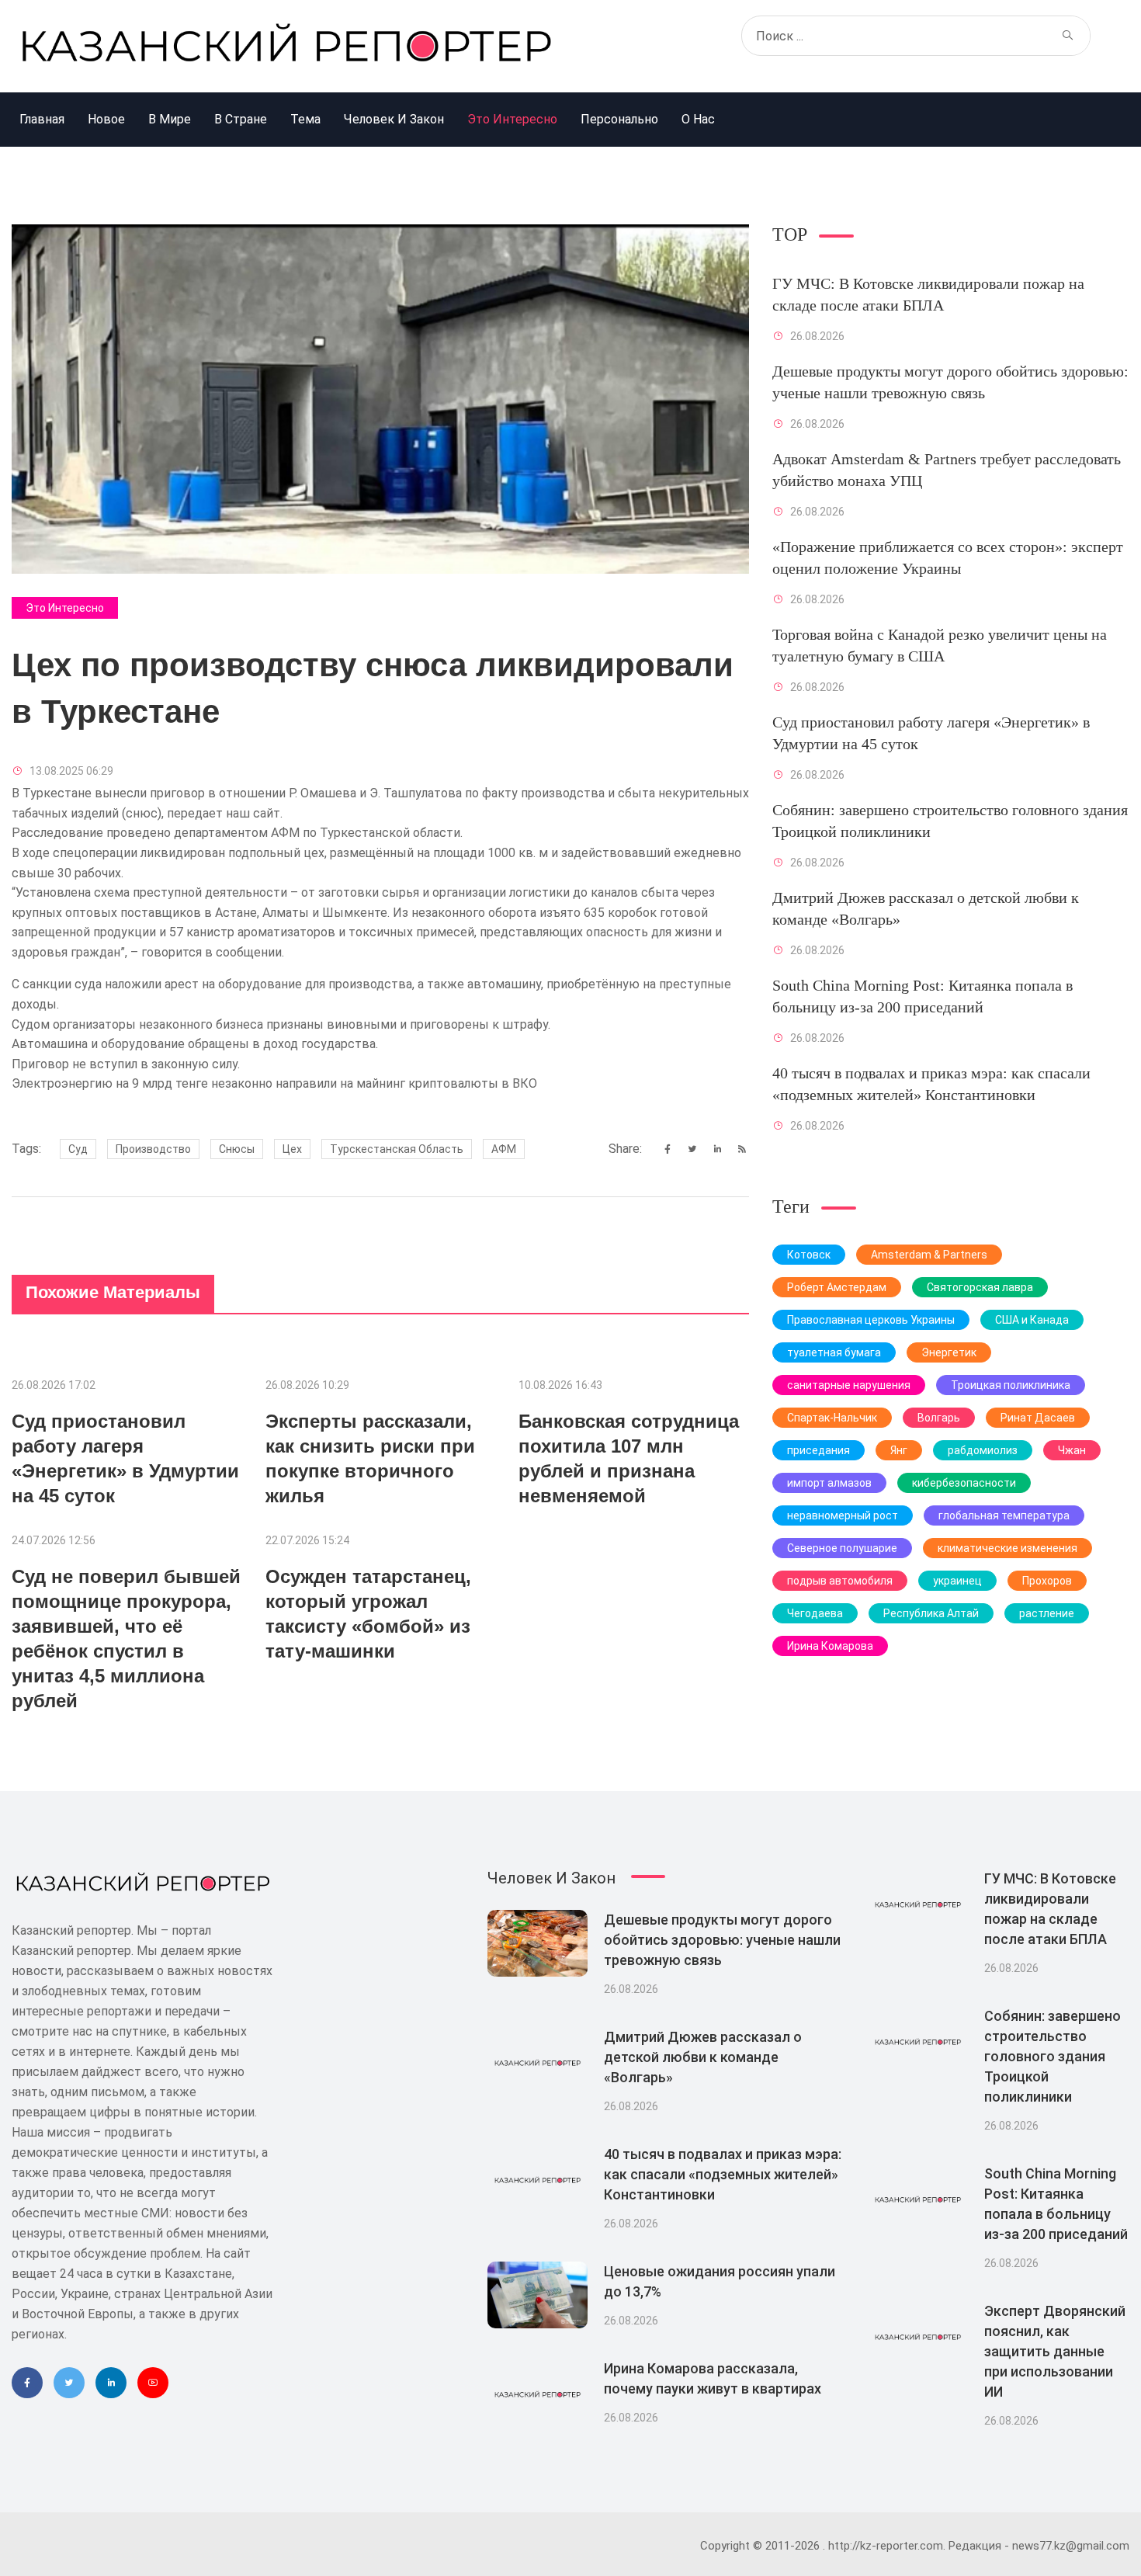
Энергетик (949, 1352)
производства (564, 793)
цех (292, 1149)
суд (78, 1149)
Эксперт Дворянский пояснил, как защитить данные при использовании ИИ (1055, 2351)
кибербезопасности (964, 1483)
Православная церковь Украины (871, 1320)
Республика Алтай (931, 1613)
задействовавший (617, 853)
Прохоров (1047, 1581)
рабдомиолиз (983, 1450)
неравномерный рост (843, 1515)
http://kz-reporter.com (886, 2546)
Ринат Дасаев (1038, 1418)
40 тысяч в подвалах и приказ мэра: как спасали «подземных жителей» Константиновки (723, 2174)
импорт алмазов (829, 1483)
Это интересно (65, 608)
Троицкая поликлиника (1011, 1385)
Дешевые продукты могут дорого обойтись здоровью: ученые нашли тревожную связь (722, 1940)
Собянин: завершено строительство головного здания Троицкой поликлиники (1053, 2056)
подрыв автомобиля (840, 1581)
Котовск (809, 1255)
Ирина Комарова (830, 1646)
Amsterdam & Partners (929, 1255)
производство (153, 1149)
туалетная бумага (834, 1352)
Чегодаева (815, 1613)
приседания (818, 1450)
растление (1047, 1613)
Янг (899, 1450)
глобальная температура (1004, 1515)
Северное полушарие (842, 1548)
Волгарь (939, 1418)
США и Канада (1032, 1320)
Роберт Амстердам (837, 1287)
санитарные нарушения (849, 1385)
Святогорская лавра (980, 1287)
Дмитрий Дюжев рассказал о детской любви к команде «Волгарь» (703, 2057)
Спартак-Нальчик (832, 1418)
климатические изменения (1007, 1548)
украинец (957, 1581)
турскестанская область (397, 1149)
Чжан (1072, 1450)
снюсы (237, 1149)
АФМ (504, 1149)
